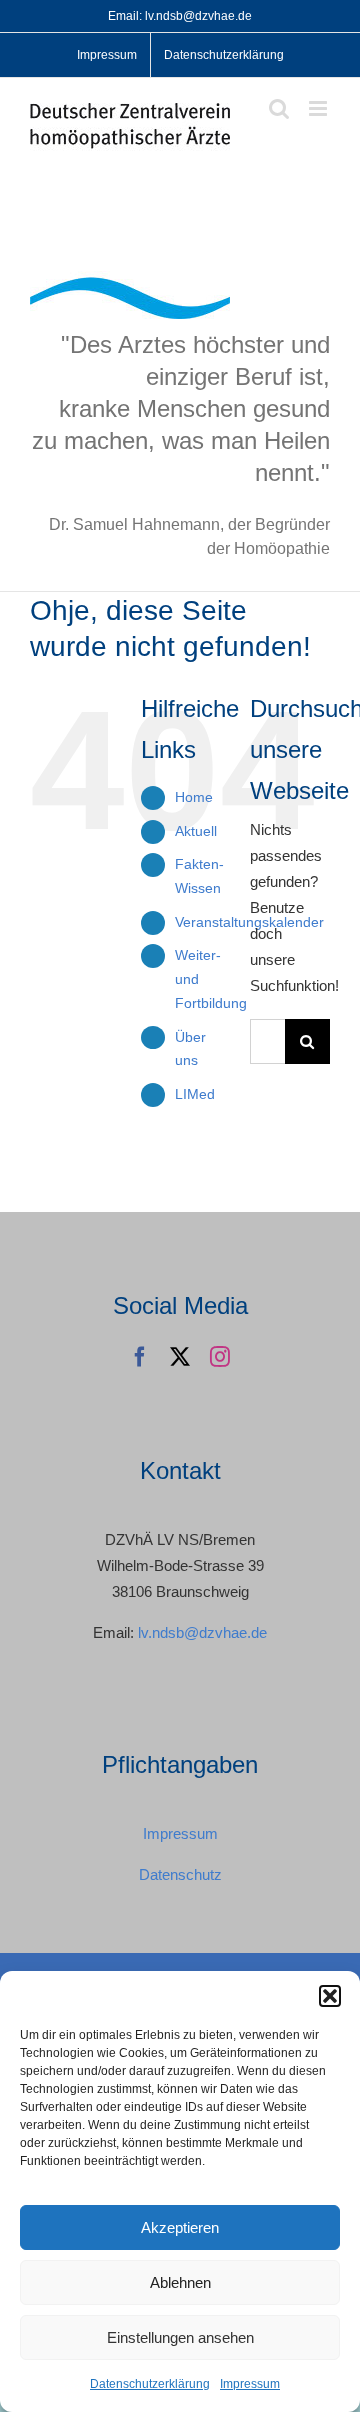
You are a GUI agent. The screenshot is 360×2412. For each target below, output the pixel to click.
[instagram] (220, 1357)
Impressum (250, 2384)
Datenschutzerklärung (150, 2384)
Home (194, 797)
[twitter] (180, 1357)
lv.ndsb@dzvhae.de (202, 1632)
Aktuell (196, 831)
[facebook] (140, 1357)
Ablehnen (180, 2282)
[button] (330, 1996)
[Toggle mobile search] (279, 108)
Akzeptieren (180, 2227)
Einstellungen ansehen (180, 2337)
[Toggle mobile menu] (319, 108)
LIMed (195, 1094)
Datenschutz (180, 1874)
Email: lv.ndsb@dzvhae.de (180, 16)
